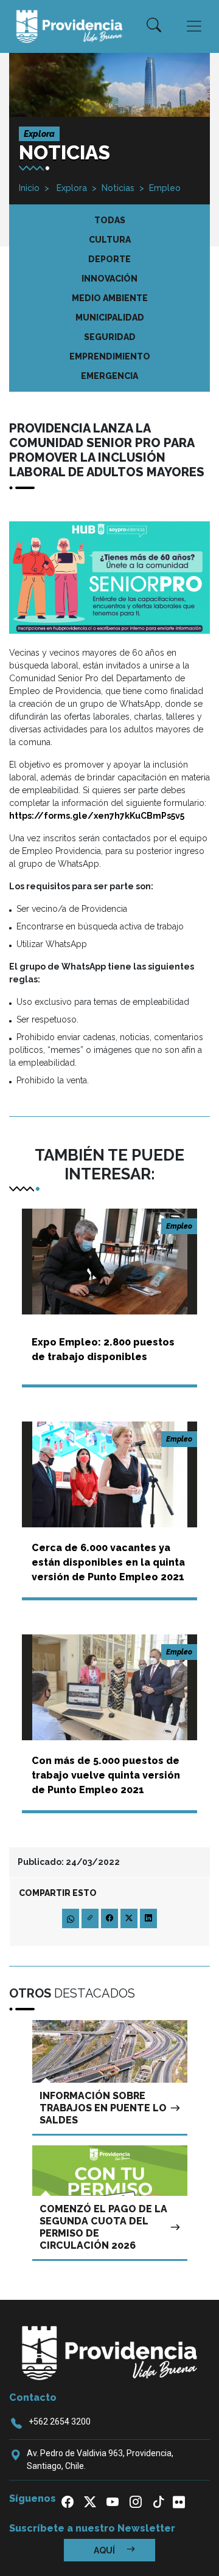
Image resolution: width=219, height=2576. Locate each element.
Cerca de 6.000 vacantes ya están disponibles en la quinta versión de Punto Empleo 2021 (108, 1562)
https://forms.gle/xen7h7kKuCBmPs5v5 (97, 816)
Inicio (29, 188)
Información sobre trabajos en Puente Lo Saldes (103, 2108)
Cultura (110, 240)
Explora (71, 188)
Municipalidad (110, 318)
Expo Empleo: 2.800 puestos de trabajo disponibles (103, 1349)
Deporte (109, 259)
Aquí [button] (105, 2550)
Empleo (165, 188)
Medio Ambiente (110, 298)
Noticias (118, 188)
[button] (154, 26)
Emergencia (109, 376)
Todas (110, 220)
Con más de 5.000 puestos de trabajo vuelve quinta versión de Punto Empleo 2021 (106, 1775)
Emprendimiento (110, 356)
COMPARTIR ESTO (58, 1893)
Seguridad (110, 337)
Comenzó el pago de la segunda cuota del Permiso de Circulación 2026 (103, 2227)
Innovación (109, 279)
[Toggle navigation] (194, 26)
